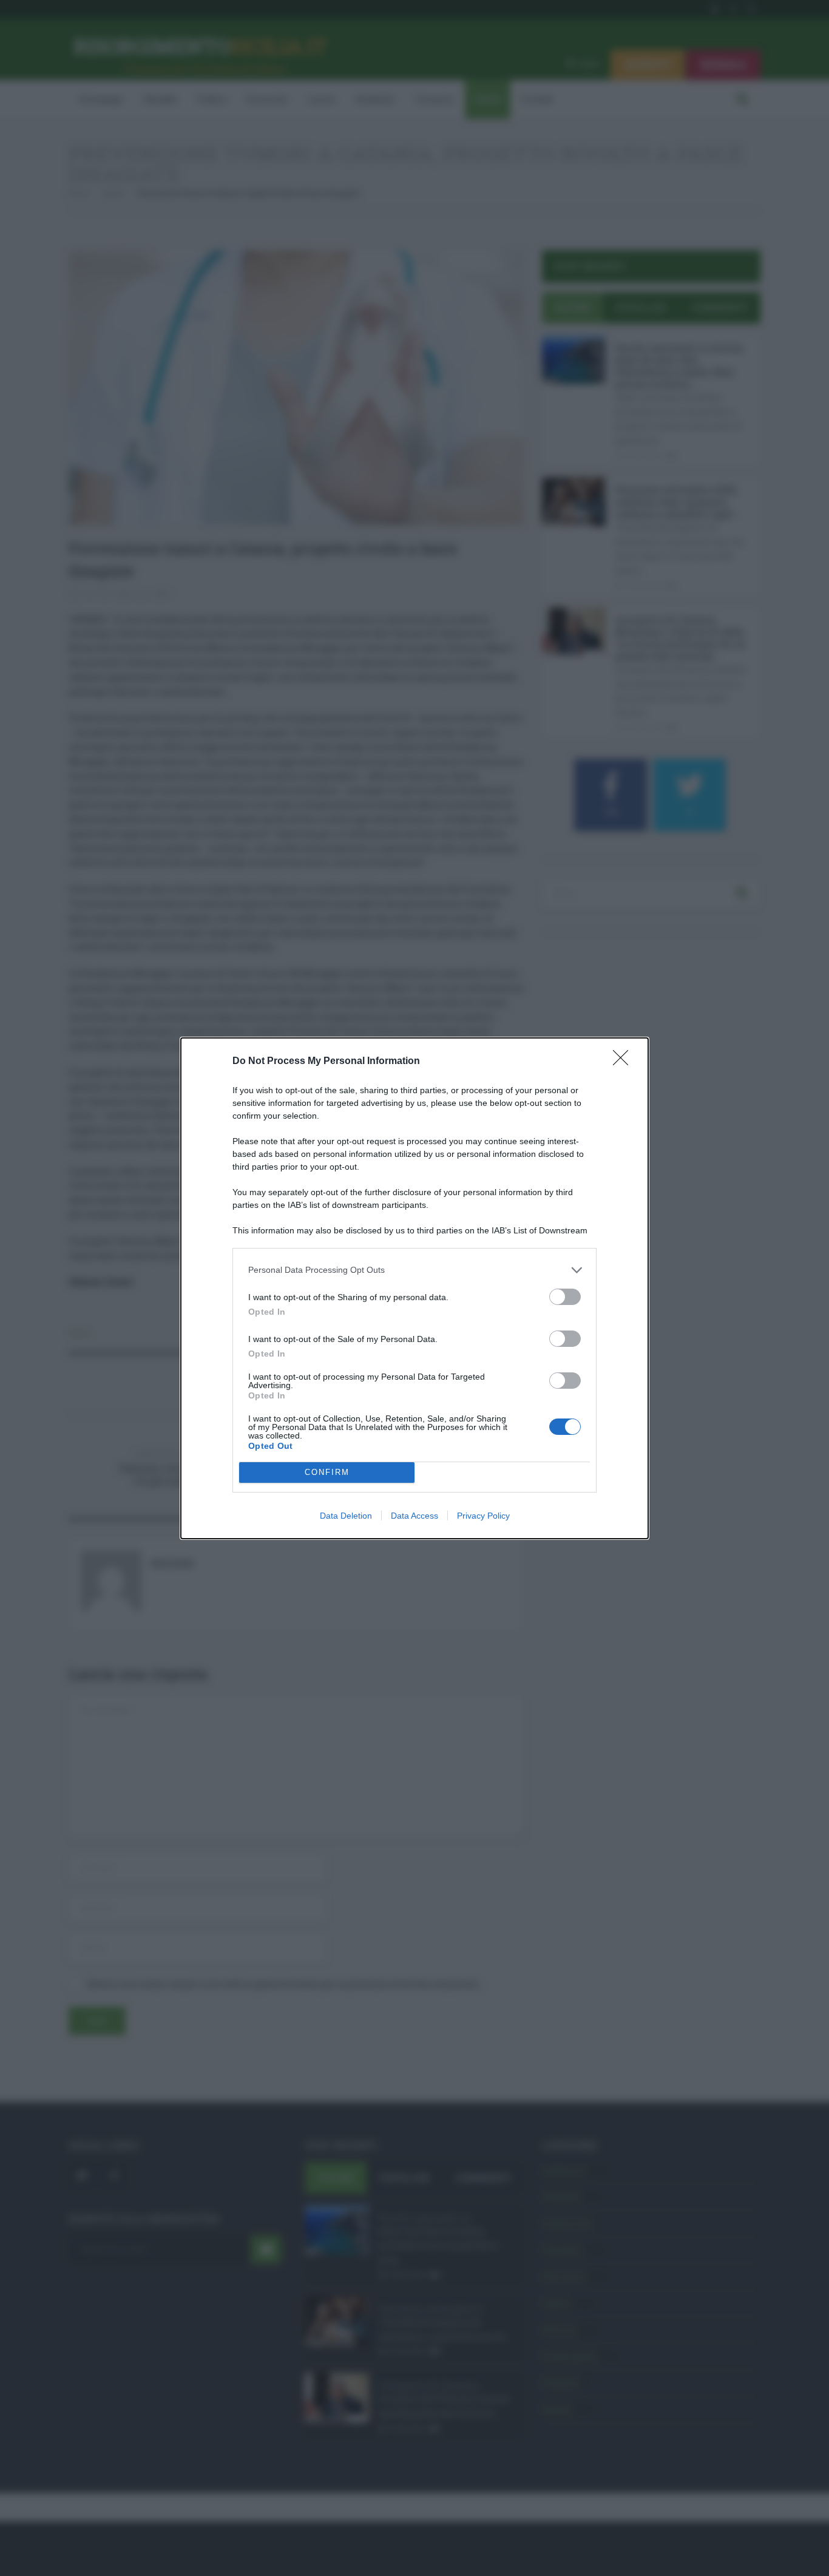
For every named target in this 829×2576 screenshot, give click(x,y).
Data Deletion (346, 1516)
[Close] (624, 1062)
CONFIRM (327, 1472)
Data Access (414, 1516)
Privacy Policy (483, 1516)
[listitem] (414, 1270)
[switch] (565, 1297)
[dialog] (414, 1288)
